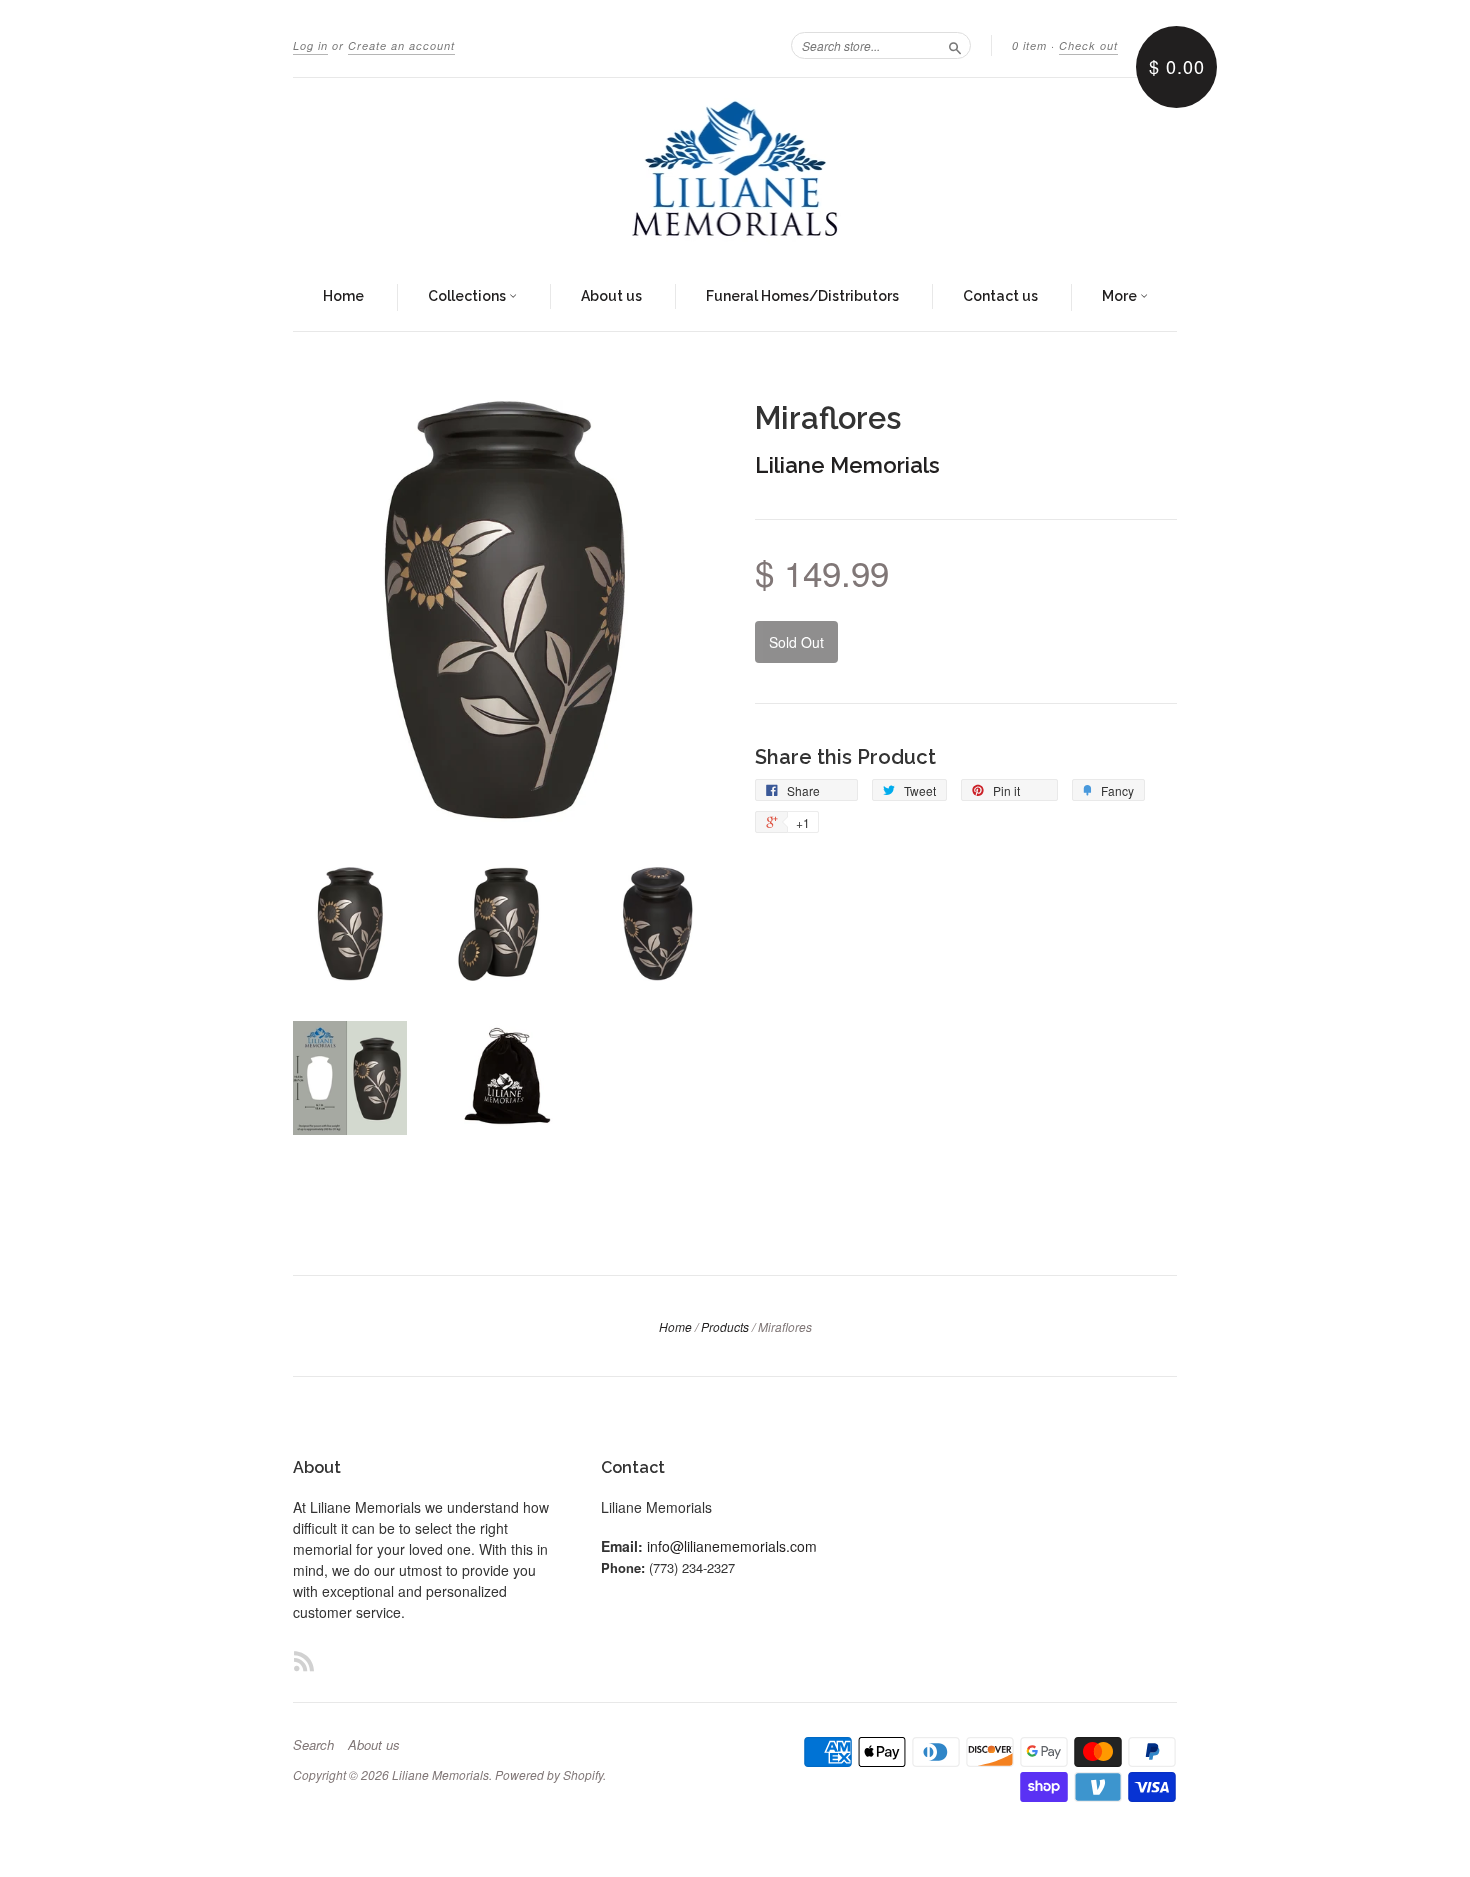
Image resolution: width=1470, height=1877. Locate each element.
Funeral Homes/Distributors (802, 296)
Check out (1088, 45)
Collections (468, 296)
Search (313, 1745)
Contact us (1000, 296)
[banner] (735, 171)
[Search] (955, 45)
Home (343, 296)
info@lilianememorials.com (732, 1546)
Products (725, 1326)
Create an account (401, 45)
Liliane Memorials (847, 465)
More (1121, 296)
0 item (1029, 45)
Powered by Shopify (549, 1774)
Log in (310, 45)
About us (611, 296)
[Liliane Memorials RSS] (304, 1660)
